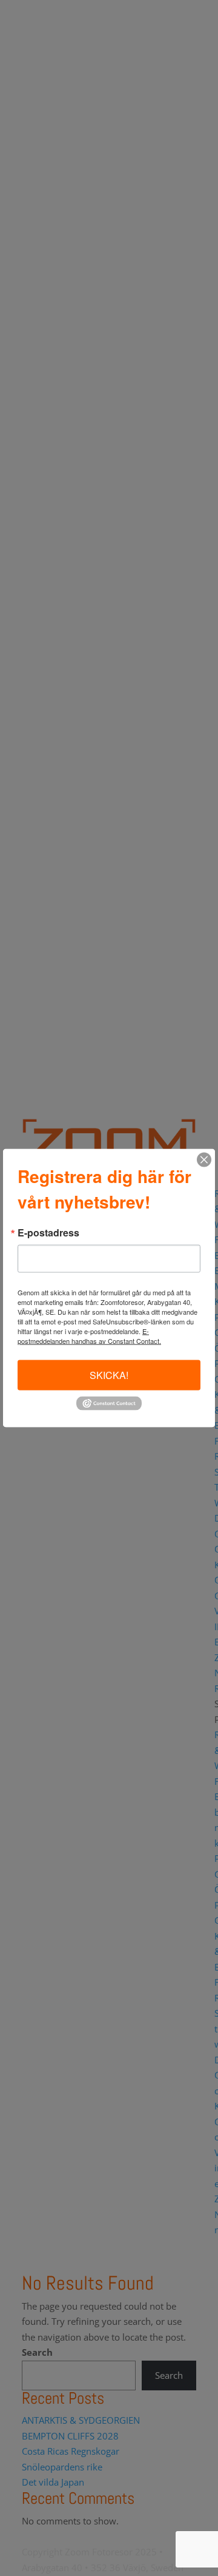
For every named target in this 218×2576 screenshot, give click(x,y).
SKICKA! (109, 1375)
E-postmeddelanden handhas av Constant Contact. (89, 1336)
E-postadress (48, 1233)
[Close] (204, 1160)
